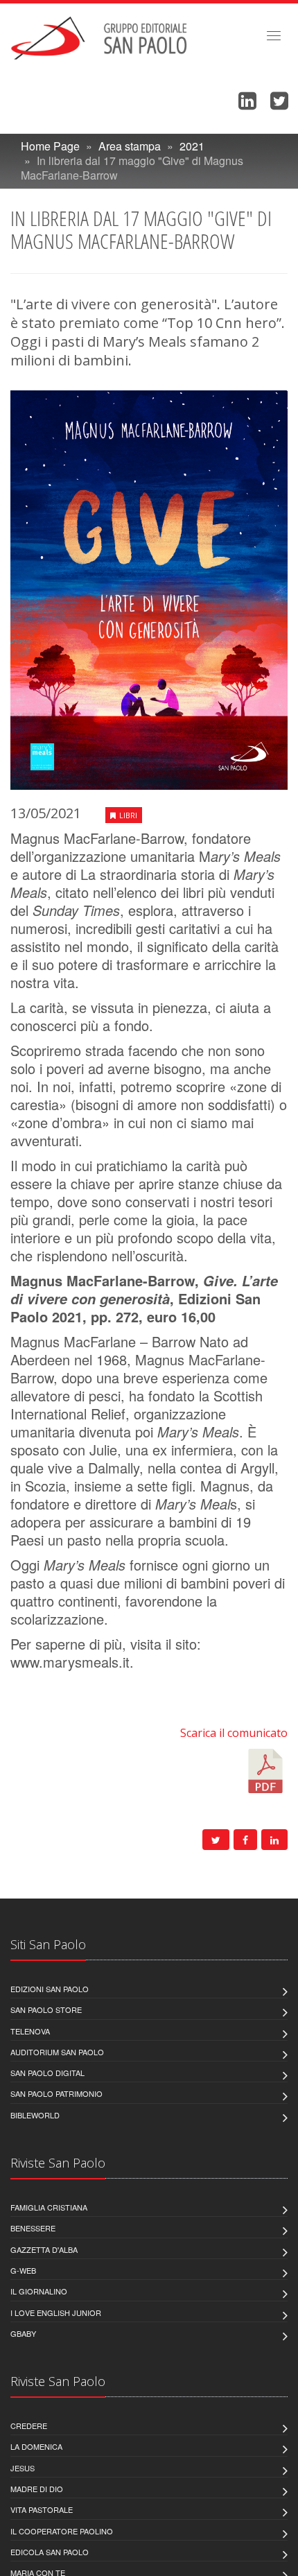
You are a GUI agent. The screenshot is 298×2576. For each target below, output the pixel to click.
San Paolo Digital (47, 2073)
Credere (29, 2426)
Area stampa (130, 146)
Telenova (30, 2031)
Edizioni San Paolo (50, 1989)
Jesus (23, 2468)
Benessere (33, 2228)
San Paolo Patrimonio (56, 2093)
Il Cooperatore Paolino (62, 2531)
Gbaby (23, 2333)
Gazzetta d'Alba (44, 2249)
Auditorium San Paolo (57, 2052)
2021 (192, 146)
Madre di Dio (37, 2489)
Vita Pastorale (42, 2509)
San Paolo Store (46, 2009)
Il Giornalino (39, 2291)
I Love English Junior (56, 2313)
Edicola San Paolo (50, 2552)
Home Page (50, 146)
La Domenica (36, 2446)
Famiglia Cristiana (49, 2207)
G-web (23, 2270)
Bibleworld (35, 2115)
